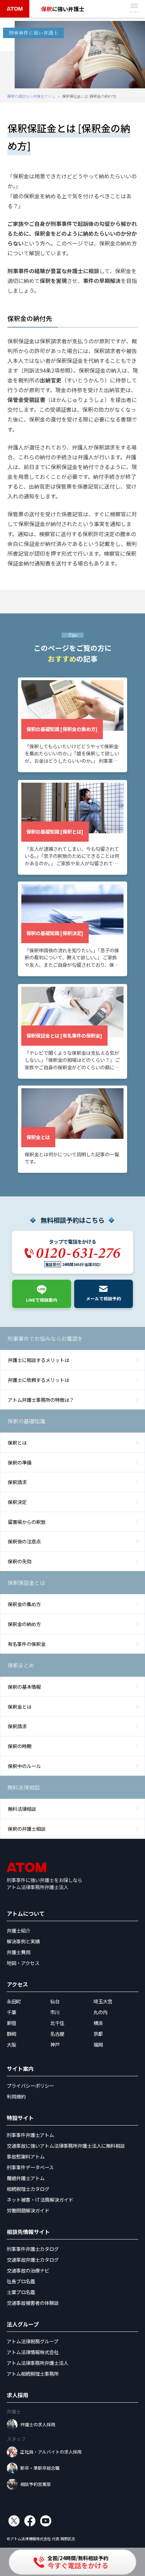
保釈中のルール (24, 1766)
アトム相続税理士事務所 (33, 2374)
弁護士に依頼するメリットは (38, 1380)
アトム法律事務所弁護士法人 (37, 2363)
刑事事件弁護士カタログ (33, 2249)
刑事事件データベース (30, 2167)
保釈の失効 (20, 1561)
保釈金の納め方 (24, 1624)
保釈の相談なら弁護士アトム (31, 96)
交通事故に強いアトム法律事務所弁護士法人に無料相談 (66, 2146)
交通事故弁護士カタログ (33, 2260)
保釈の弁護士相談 (27, 1829)
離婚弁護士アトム (26, 2178)
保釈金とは (20, 1706)
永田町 (14, 2001)
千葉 (11, 2012)
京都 (98, 2034)
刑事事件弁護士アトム (30, 2135)
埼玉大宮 (103, 2001)
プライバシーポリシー (30, 2086)
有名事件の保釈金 (27, 1644)
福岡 (98, 2044)
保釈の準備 (20, 1462)
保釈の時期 (20, 1746)
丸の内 (100, 2012)
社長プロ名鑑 (21, 2281)
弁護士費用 (19, 1952)
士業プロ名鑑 (21, 2292)
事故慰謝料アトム (26, 2156)
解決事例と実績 (23, 1941)
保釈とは (17, 1442)
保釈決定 (17, 1502)
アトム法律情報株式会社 (33, 2352)
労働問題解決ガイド (28, 2210)
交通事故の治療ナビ (28, 2270)
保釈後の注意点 (24, 1541)
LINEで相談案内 (42, 1300)
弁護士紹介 (19, 1930)
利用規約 (16, 2096)
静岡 (11, 2034)
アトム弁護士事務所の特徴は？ (41, 1400)
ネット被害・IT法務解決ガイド (40, 2199)
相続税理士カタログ (28, 2189)
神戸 (55, 2044)
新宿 (11, 2023)
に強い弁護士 (63, 9)
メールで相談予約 (104, 1298)
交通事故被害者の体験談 (33, 2303)
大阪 (11, 2044)
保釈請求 (17, 1482)
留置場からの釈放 (27, 1522)
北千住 (57, 2023)
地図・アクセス (23, 1963)
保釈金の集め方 (24, 1604)
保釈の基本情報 (24, 1687)
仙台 (55, 2001)
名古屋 (57, 2034)
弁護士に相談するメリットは (38, 1360)
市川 (55, 2012)
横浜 (98, 2023)
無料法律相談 (22, 1809)
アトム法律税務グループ (33, 2341)
